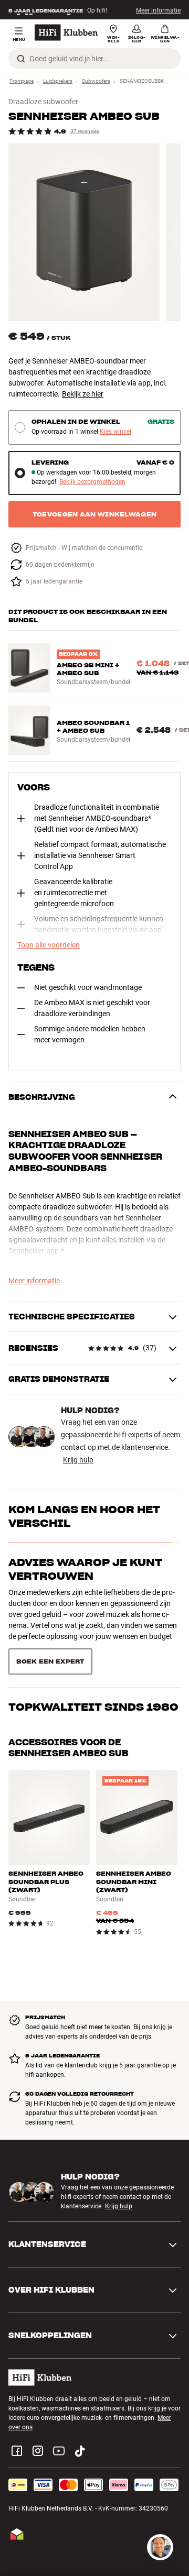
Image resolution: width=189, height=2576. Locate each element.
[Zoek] (21, 59)
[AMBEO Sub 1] (84, 232)
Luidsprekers (58, 81)
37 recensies (85, 131)
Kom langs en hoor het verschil (84, 1516)
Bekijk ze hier (83, 394)
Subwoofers (96, 81)
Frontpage (22, 81)
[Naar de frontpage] (66, 32)
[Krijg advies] (160, 2547)
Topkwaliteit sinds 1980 (93, 1615)
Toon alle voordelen (49, 945)
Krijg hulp (78, 1460)
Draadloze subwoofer (43, 102)
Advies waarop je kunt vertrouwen (85, 1569)
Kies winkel (115, 432)
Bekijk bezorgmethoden (92, 482)
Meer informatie (158, 10)
